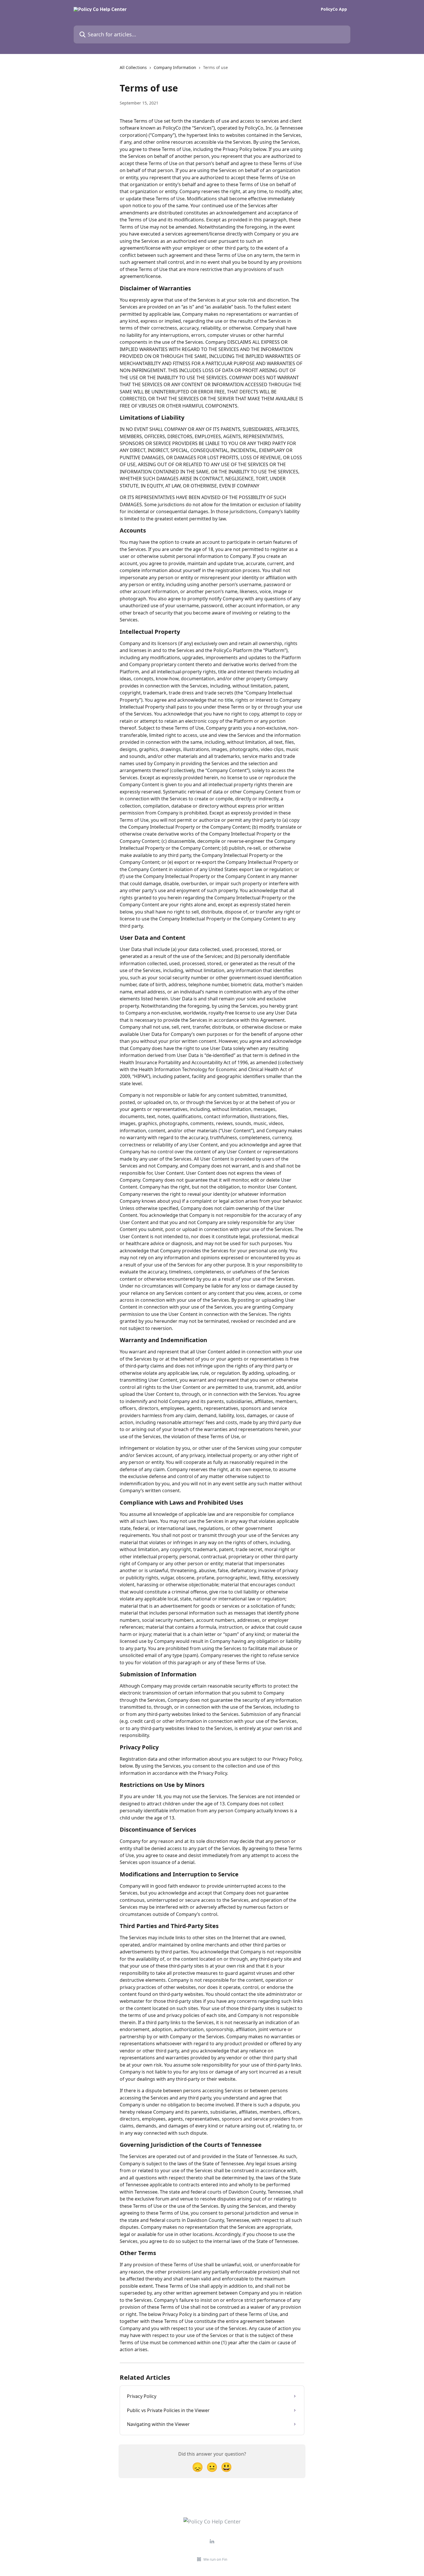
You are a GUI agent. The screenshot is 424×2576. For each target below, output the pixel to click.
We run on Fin (215, 2559)
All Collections (133, 67)
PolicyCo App (334, 9)
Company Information (175, 67)
